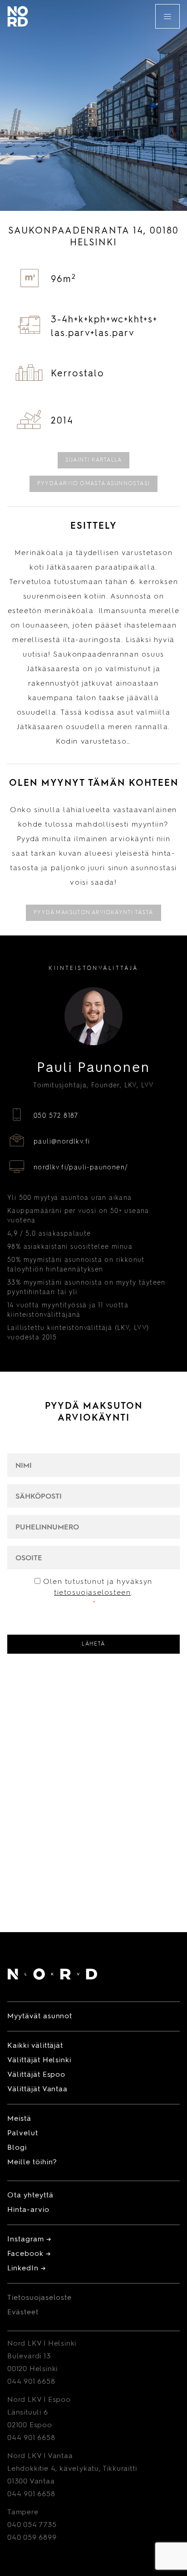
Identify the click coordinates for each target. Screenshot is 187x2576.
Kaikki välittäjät (35, 2046)
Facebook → (29, 2254)
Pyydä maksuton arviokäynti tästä (93, 913)
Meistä (19, 2119)
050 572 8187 (56, 1116)
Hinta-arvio (28, 2210)
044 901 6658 (31, 2382)
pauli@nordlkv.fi (62, 1142)
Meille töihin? (32, 2162)
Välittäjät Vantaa (37, 2089)
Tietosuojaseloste (39, 2298)
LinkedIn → (27, 2269)
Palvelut (23, 2133)
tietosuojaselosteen (92, 1593)
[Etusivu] (52, 1976)
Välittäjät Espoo (36, 2075)
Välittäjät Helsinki (39, 2060)
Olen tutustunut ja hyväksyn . (98, 1593)
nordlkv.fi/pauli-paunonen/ (81, 1168)
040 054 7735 (32, 2525)
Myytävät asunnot (40, 2016)
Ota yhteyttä (30, 2196)
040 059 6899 (32, 2538)
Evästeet (23, 2313)
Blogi (17, 2148)
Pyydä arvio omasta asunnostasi (93, 484)
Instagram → (29, 2240)
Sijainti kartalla (93, 460)
